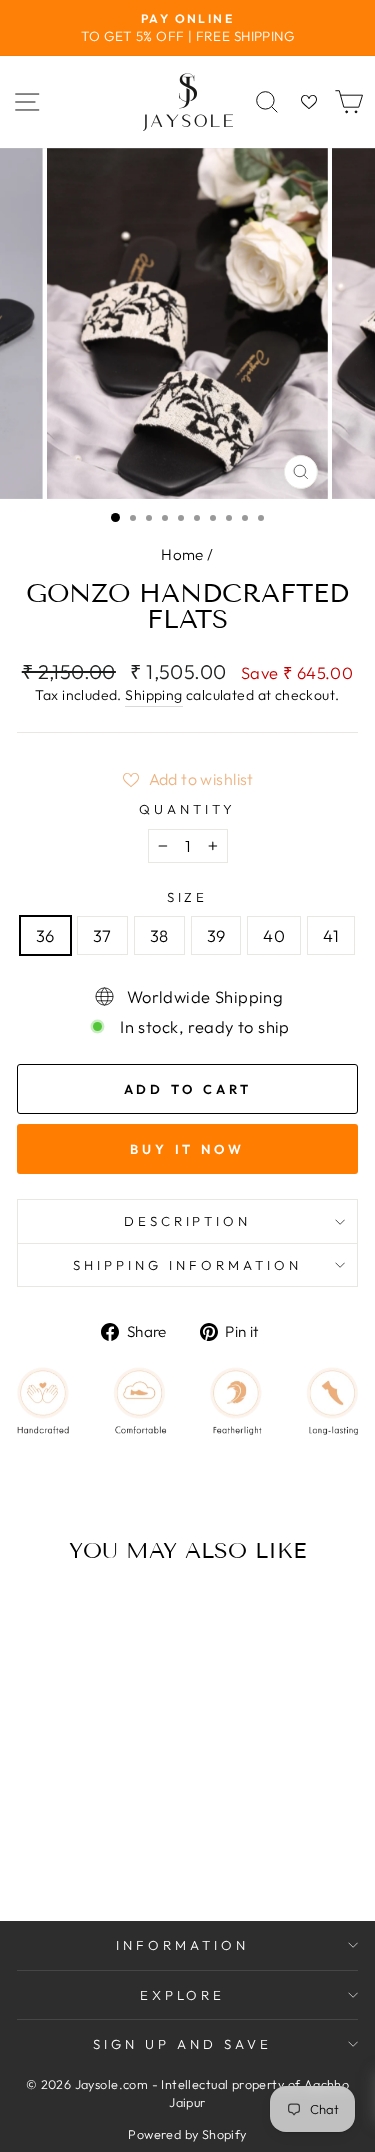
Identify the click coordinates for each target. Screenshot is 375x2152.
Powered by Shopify (187, 2134)
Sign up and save (182, 2044)
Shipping (153, 695)
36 (45, 935)
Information (182, 1945)
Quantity (187, 809)
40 (274, 935)
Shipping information (187, 1265)
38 (159, 935)
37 (102, 935)
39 (216, 935)
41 (331, 935)
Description (188, 1221)
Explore (183, 1995)
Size (188, 897)
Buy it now (187, 1149)
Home (182, 554)
